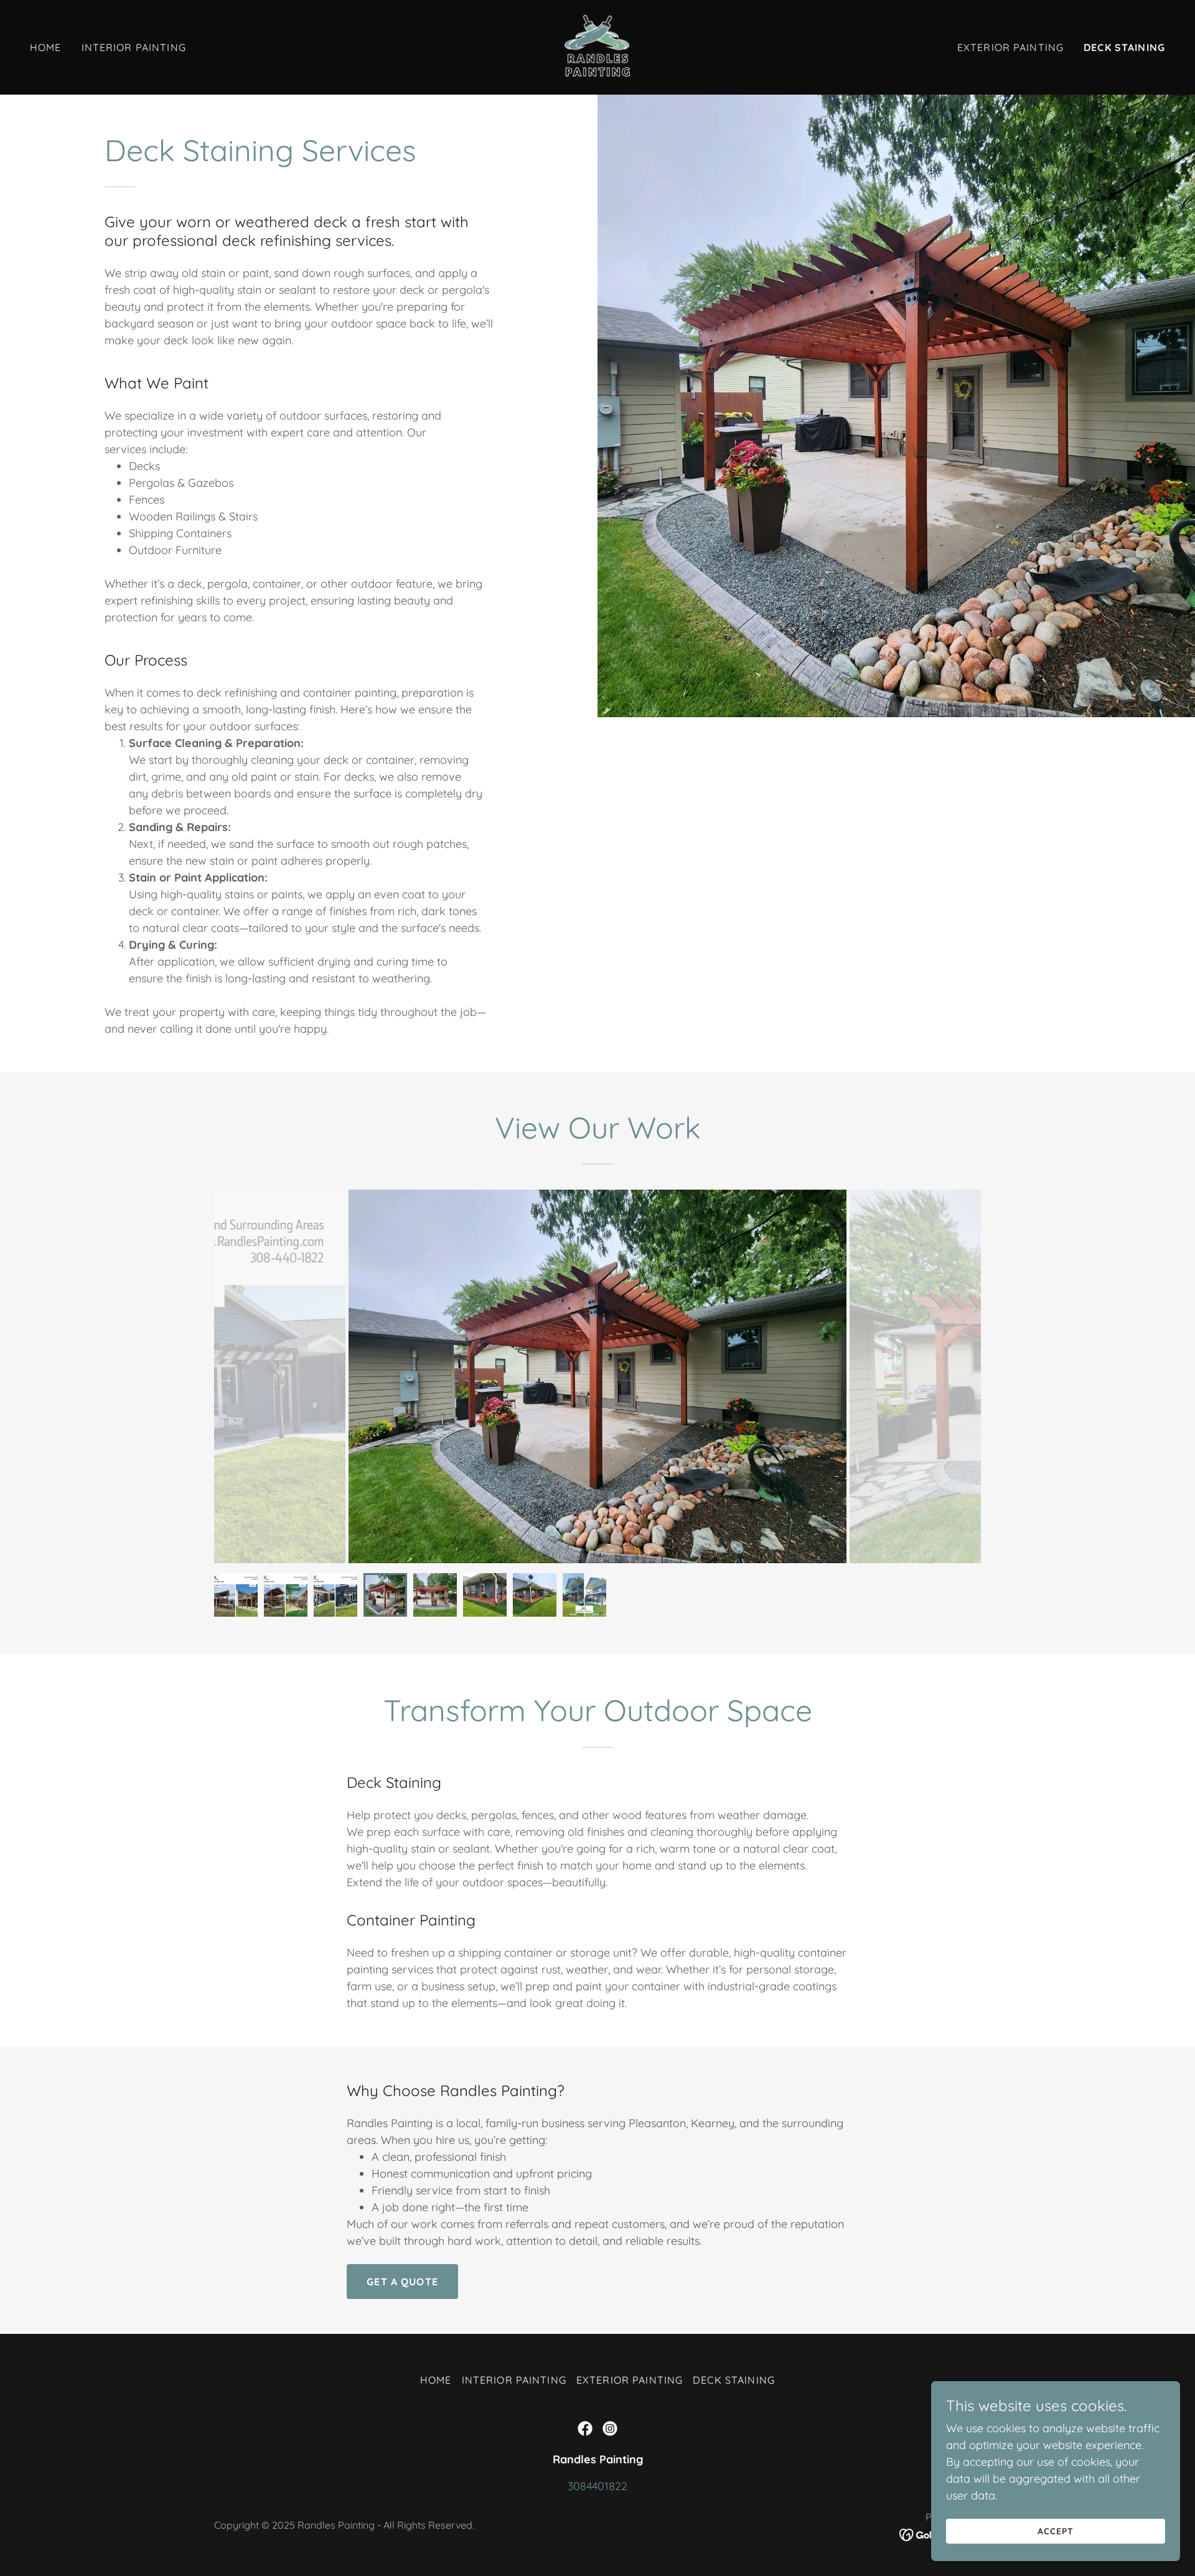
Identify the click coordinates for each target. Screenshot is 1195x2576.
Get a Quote (402, 2282)
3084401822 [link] (597, 2486)
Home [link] (46, 47)
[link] (597, 46)
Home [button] (436, 2380)
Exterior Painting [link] (1010, 47)
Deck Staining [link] (1124, 47)
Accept (1056, 2531)
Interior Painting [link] (134, 47)
